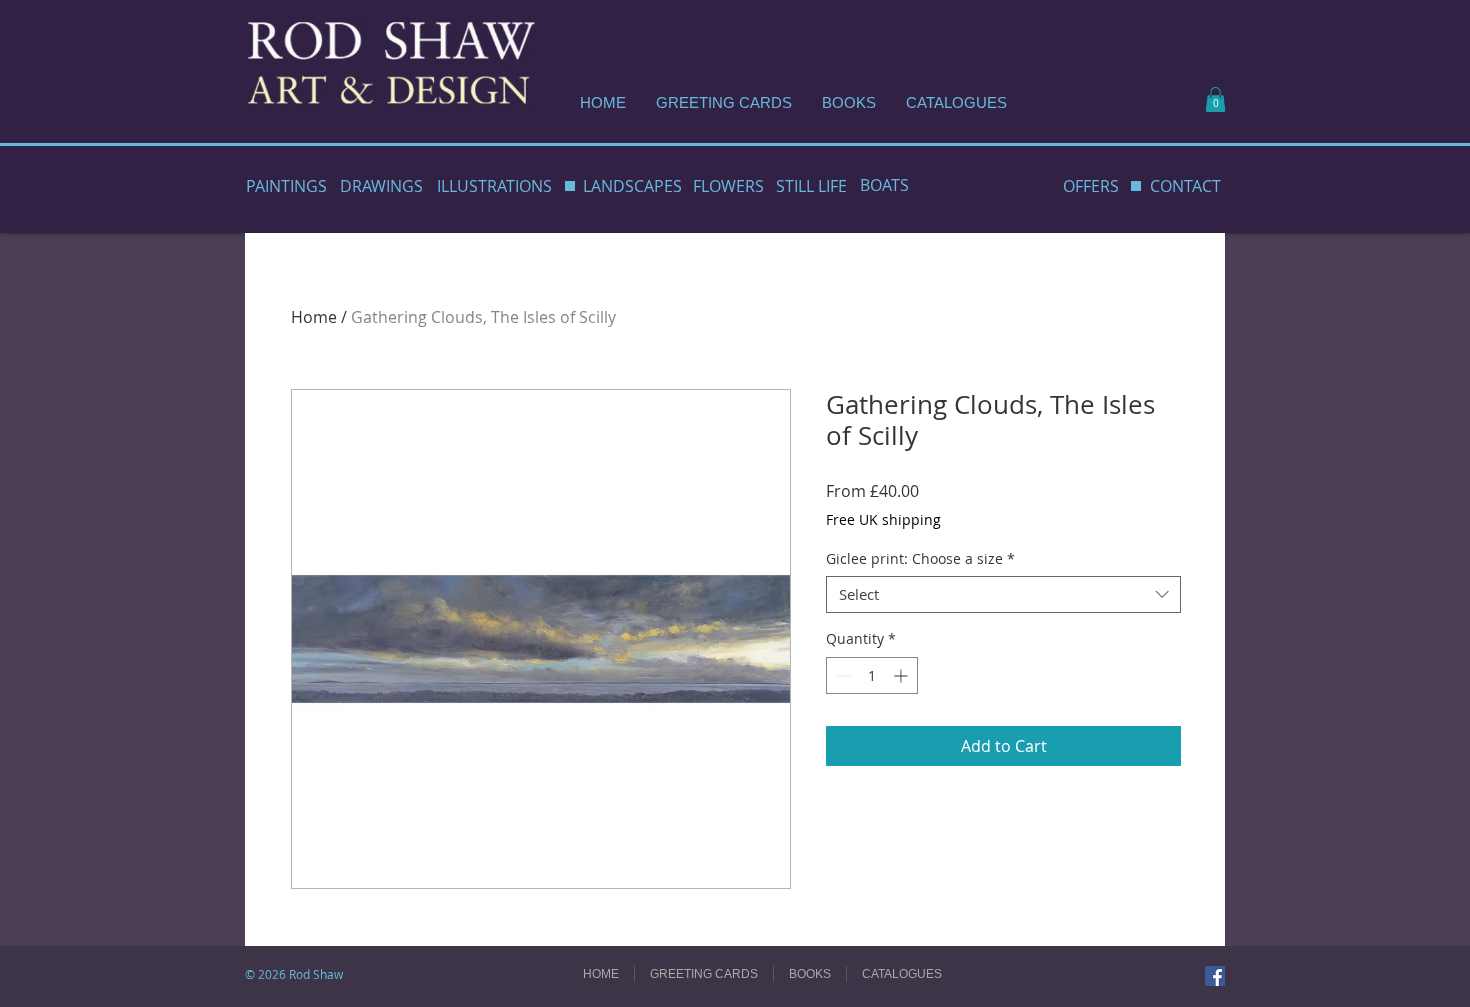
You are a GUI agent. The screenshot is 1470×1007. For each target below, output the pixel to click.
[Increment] (902, 675)
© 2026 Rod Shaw (294, 974)
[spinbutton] (872, 675)
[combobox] (1003, 595)
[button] (1215, 99)
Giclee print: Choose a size (920, 559)
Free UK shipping (883, 519)
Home (314, 317)
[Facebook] (1215, 976)
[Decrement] (841, 675)
